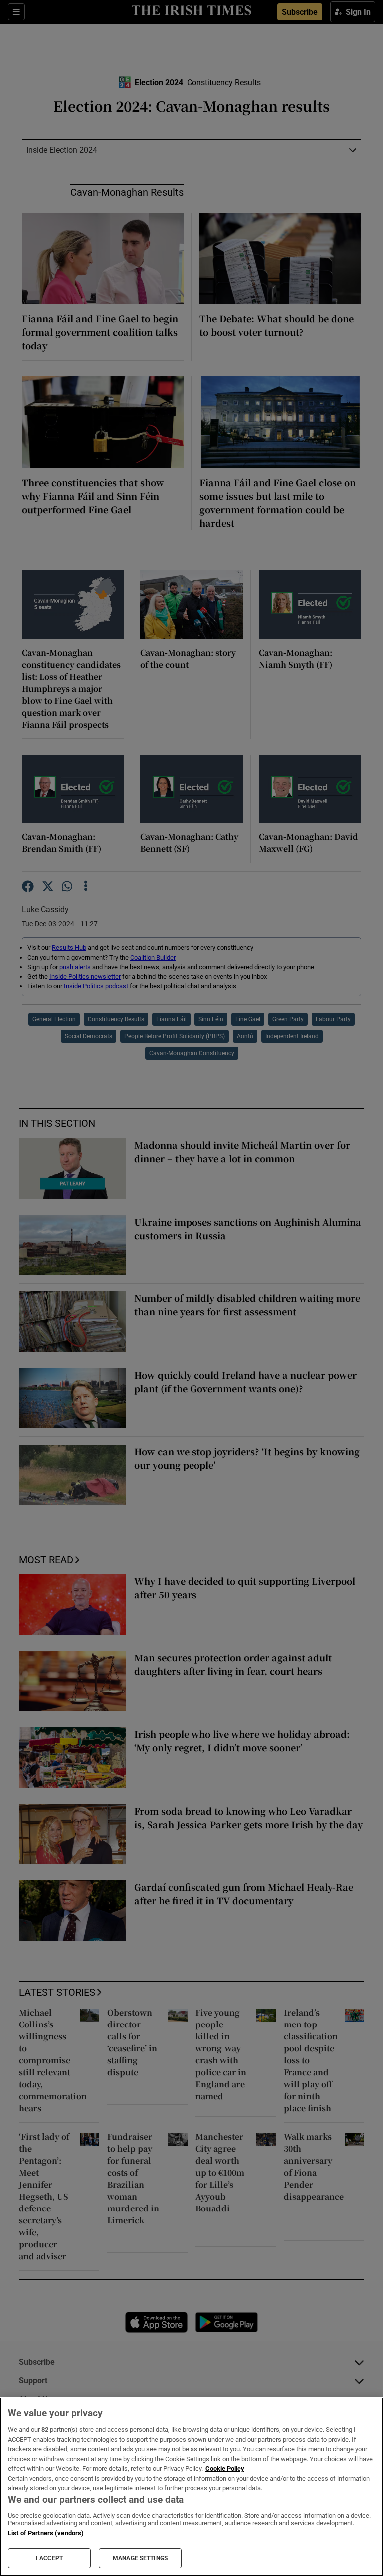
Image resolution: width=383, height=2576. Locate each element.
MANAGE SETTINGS (140, 2558)
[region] (191, 2487)
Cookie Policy (225, 2469)
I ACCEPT (49, 2558)
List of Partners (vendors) (46, 2533)
